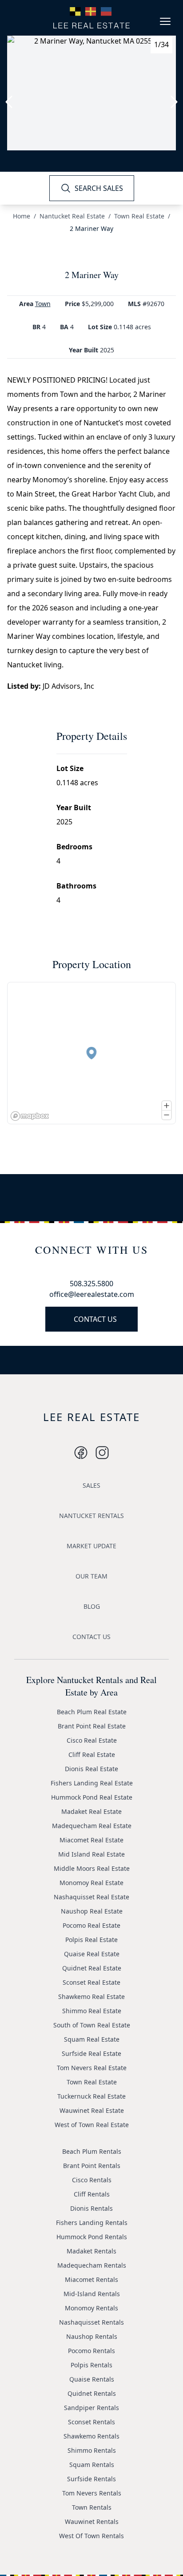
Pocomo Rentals (91, 2351)
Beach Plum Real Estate (92, 1712)
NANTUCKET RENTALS (91, 1516)
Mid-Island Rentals (92, 2294)
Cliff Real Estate (92, 1754)
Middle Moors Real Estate (92, 1868)
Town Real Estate (139, 216)
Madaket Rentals (91, 2251)
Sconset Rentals (91, 2422)
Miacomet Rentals (91, 2279)
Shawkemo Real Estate (91, 1997)
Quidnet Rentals (92, 2393)
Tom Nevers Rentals (92, 2493)
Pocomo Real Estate (91, 1925)
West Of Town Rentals (91, 2536)
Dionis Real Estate (91, 1769)
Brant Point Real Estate (92, 1726)
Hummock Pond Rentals (92, 2237)
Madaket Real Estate (91, 1811)
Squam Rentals (92, 2465)
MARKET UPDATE (91, 1546)
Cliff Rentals (92, 2194)
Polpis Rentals (91, 2365)
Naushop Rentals (92, 2336)
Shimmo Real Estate (92, 2011)
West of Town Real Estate (92, 2125)
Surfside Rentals (91, 2479)
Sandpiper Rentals (91, 2408)
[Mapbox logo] (30, 1116)
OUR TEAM (91, 1576)
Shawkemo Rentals (91, 2436)
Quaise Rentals (92, 2379)
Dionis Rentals (91, 2208)
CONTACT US (95, 1319)
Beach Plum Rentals (92, 2151)
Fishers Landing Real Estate (92, 1783)
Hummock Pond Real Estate (92, 1797)
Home (22, 216)
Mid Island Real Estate (91, 1854)
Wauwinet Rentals (92, 2521)
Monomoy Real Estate (91, 1883)
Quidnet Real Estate (92, 1968)
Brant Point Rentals (92, 2166)
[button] (91, 1053)
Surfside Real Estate (91, 2053)
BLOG (92, 1606)
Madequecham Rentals (92, 2265)
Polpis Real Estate (91, 1940)
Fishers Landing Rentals (92, 2223)
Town (43, 304)
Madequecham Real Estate (92, 1826)
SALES (91, 1485)
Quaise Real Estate (92, 1954)
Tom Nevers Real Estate (92, 2068)
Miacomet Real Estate (91, 1840)
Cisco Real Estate (92, 1740)
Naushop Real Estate (92, 1911)
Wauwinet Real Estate (92, 2110)
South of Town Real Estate (92, 2025)
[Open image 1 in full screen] (91, 93)
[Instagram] (81, 1453)
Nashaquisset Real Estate (91, 1897)
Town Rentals (92, 2507)
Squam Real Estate (92, 2039)
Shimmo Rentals (92, 2450)
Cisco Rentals (92, 2180)
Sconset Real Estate (91, 1982)
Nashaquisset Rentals (91, 2322)
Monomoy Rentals (91, 2308)
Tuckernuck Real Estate (91, 2096)
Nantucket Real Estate (72, 216)
